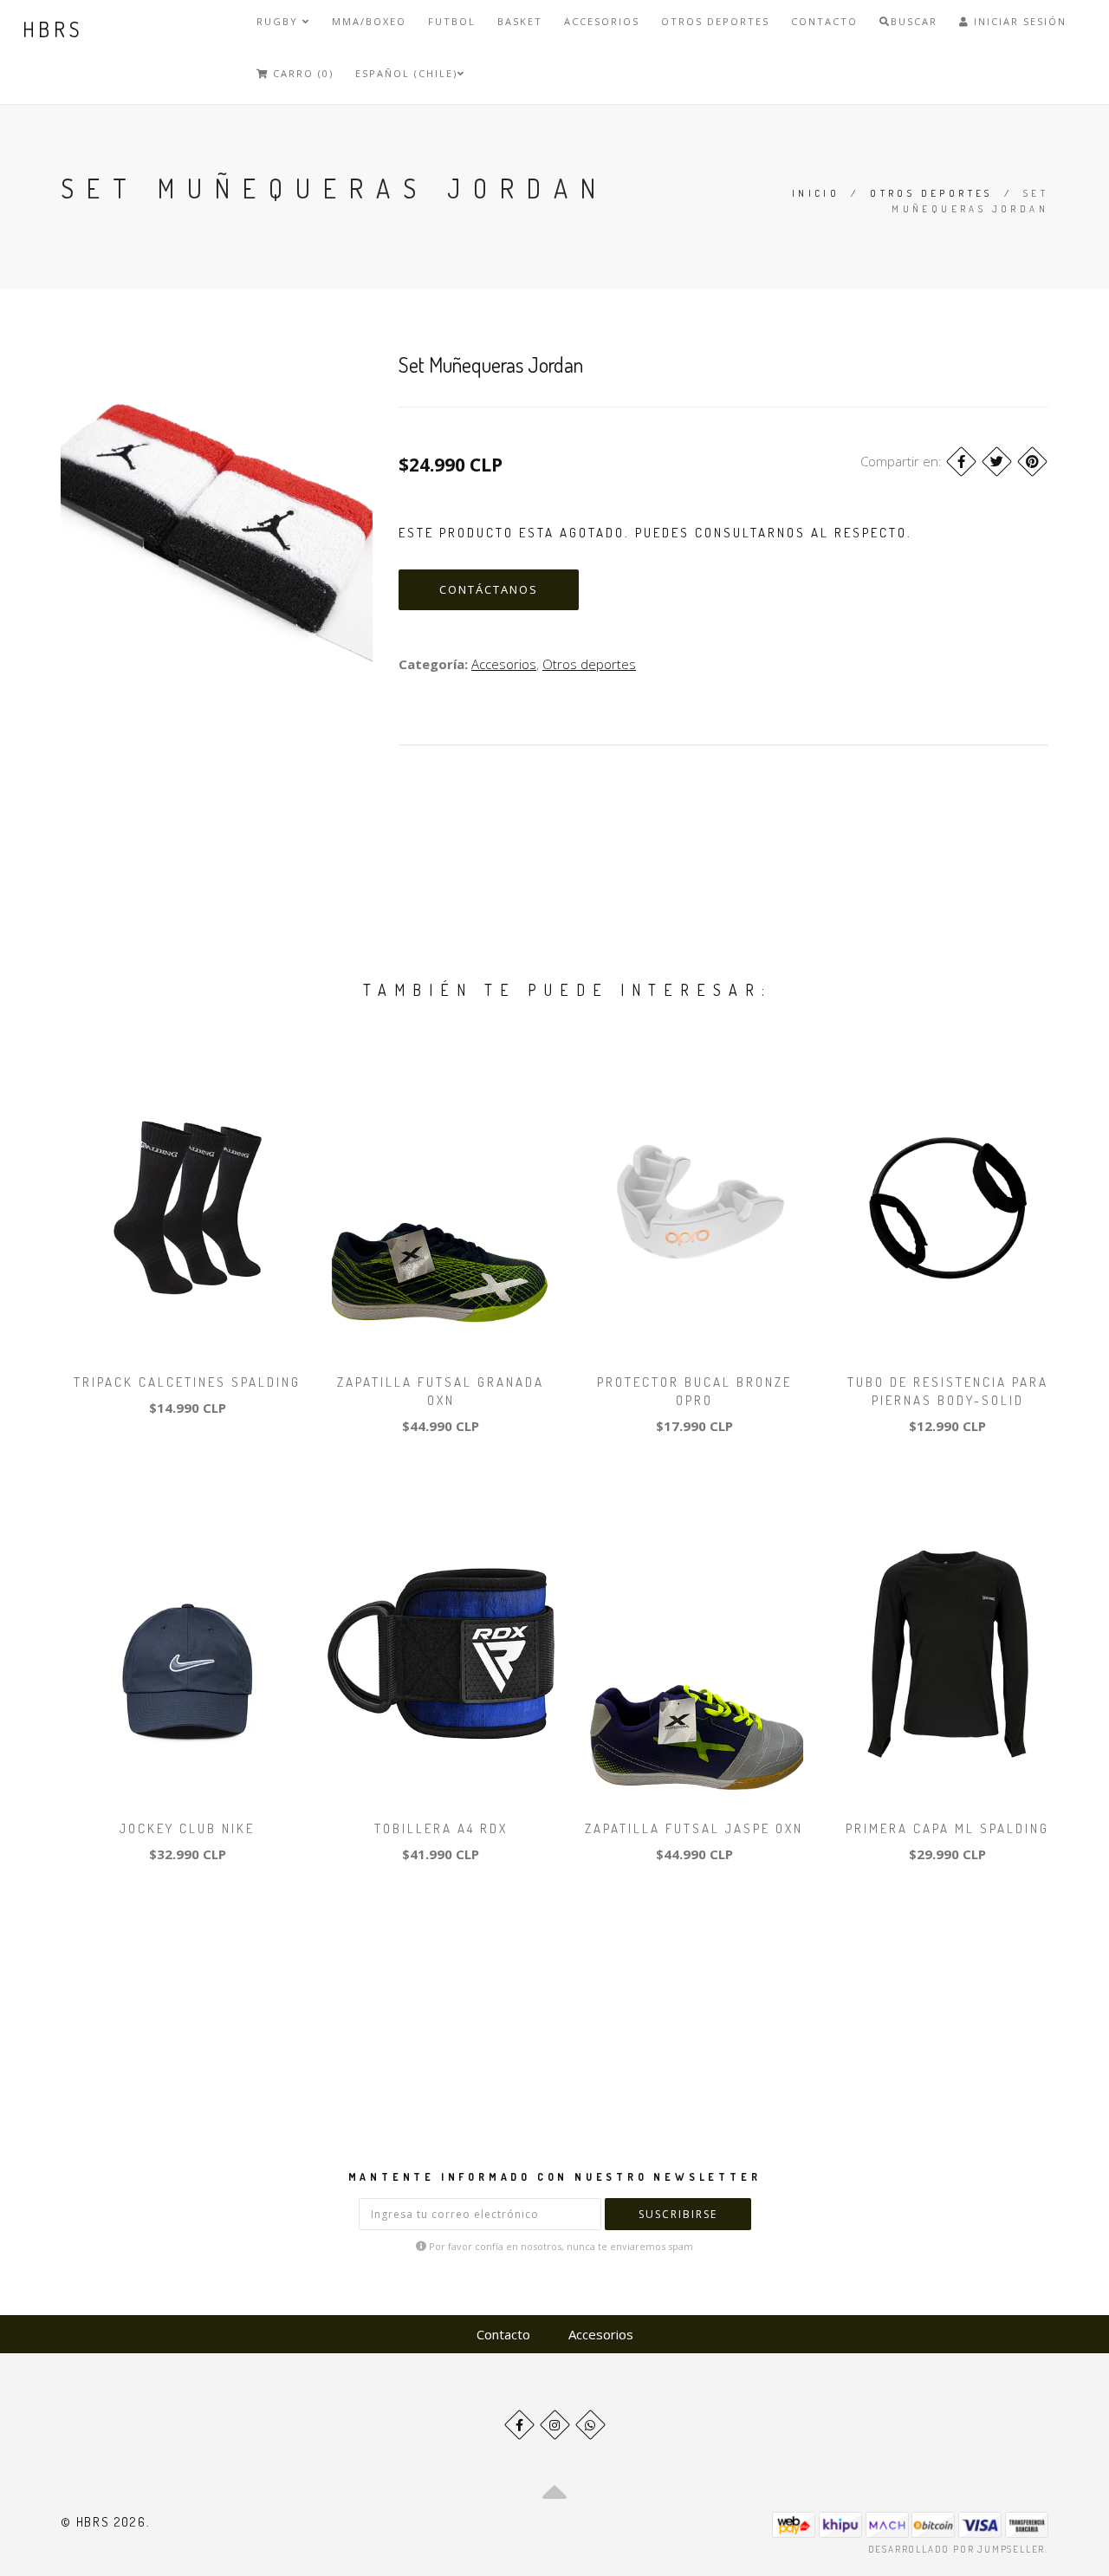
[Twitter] (997, 462)
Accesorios (602, 21)
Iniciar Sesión (1018, 21)
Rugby (279, 21)
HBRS (53, 29)
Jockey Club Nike (187, 1828)
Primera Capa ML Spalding (947, 1828)
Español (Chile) (406, 73)
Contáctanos (489, 589)
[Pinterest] (1032, 462)
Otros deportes (715, 21)
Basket (520, 21)
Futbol (452, 21)
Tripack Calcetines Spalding (187, 1382)
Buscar (914, 21)
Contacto (824, 21)
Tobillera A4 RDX (441, 1828)
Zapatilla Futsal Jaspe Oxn (694, 1828)
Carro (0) (301, 73)
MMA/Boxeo (369, 21)
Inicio (816, 193)
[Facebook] (961, 462)
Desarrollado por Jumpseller (957, 2549)
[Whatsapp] (590, 2425)
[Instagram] (555, 2425)
